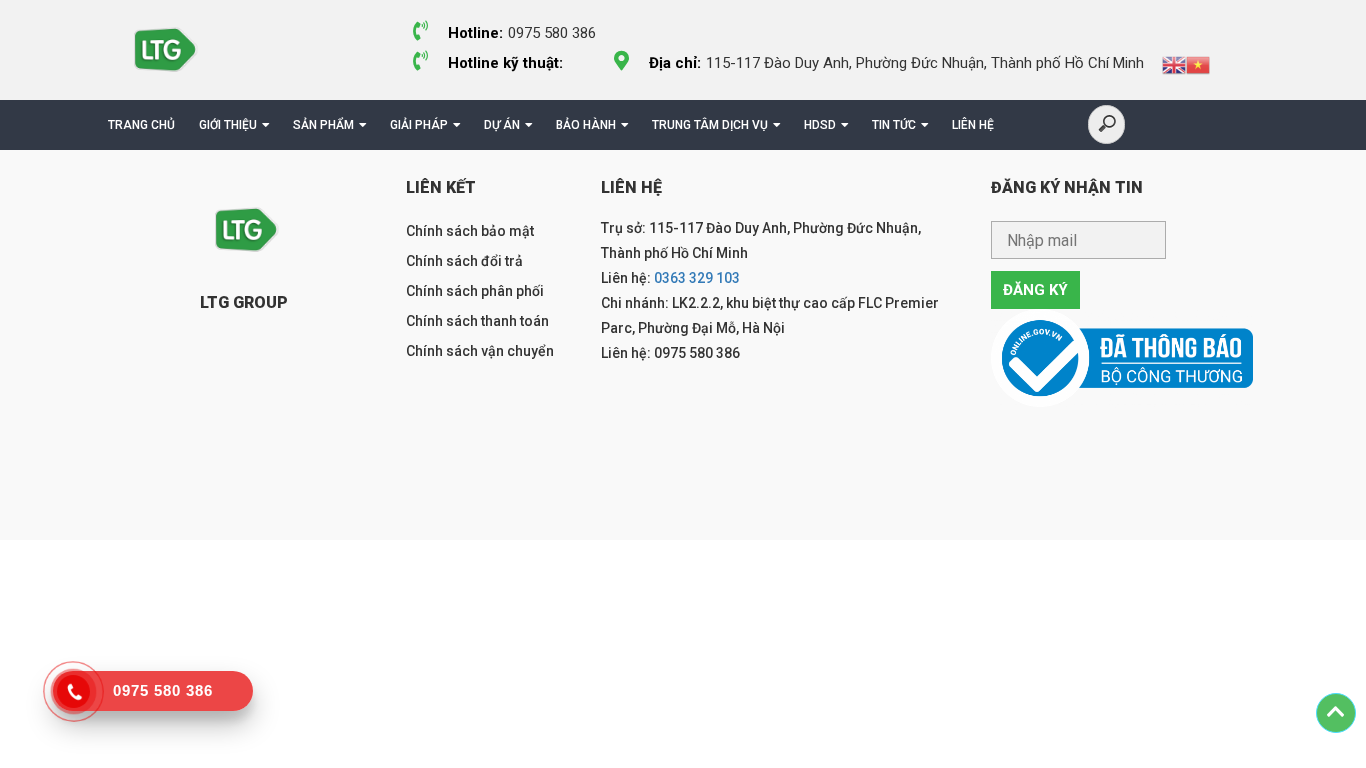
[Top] (1336, 713)
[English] (1174, 64)
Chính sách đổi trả (464, 261)
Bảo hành (586, 125)
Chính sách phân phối (475, 291)
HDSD (820, 125)
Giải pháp (419, 125)
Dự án (502, 125)
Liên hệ (973, 125)
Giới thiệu (228, 125)
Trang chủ (141, 125)
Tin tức (894, 125)
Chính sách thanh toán (477, 321)
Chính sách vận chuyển (480, 351)
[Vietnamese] (1198, 64)
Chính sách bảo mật (470, 231)
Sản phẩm (323, 125)
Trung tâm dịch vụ (710, 125)
